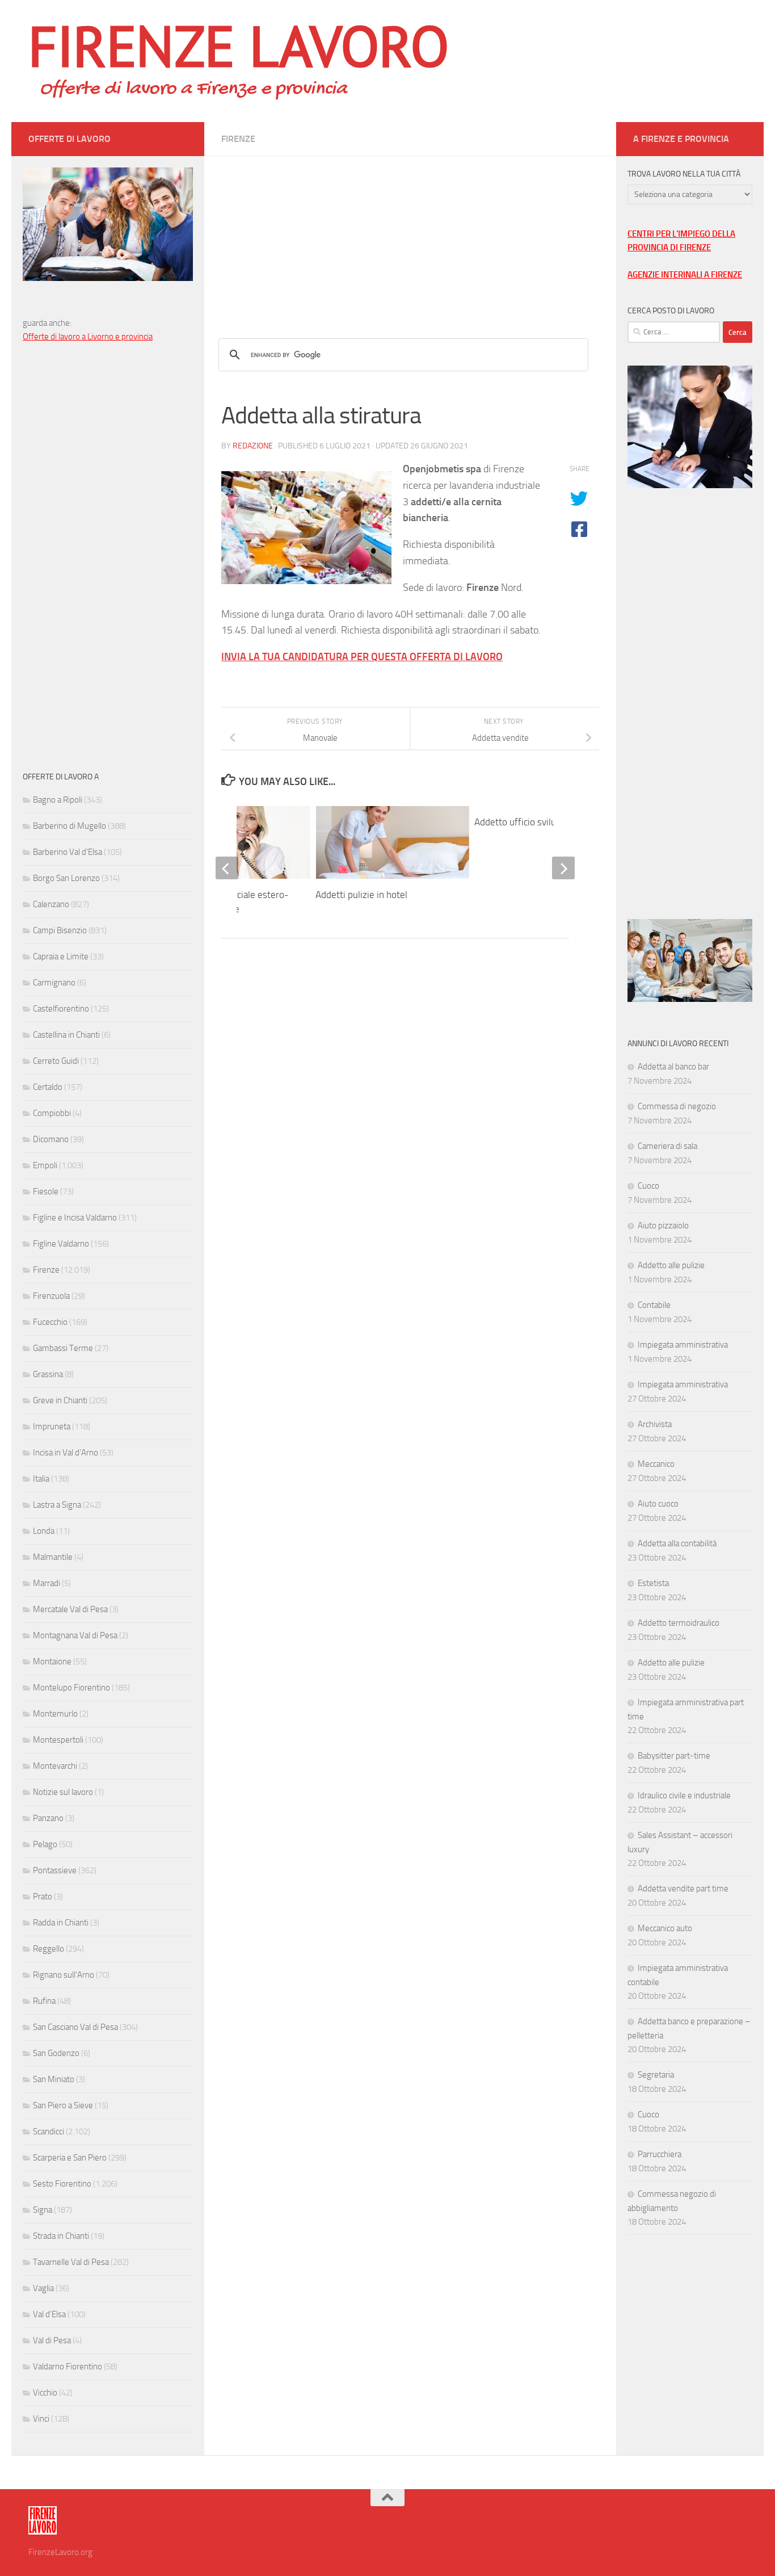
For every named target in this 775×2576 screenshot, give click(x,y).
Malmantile (53, 1557)
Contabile (654, 1305)
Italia (41, 1479)
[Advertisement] (410, 236)
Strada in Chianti (61, 2236)
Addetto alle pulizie (671, 1265)
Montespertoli (58, 1740)
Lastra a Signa (57, 1505)
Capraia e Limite (61, 956)
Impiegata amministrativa (683, 1345)
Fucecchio (50, 1322)
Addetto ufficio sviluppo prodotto (542, 822)
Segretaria (656, 2075)
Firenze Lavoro (239, 45)
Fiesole (46, 1191)
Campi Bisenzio (60, 930)
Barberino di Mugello (70, 826)
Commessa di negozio (677, 1106)
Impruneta (52, 1427)
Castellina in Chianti (66, 1035)
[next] (563, 868)
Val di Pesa (52, 2340)
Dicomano (51, 1139)
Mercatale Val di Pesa (70, 1609)
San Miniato (54, 2079)
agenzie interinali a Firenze (685, 275)
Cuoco (648, 1186)
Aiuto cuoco (658, 1504)
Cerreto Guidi (56, 1061)
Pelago (45, 1844)
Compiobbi (52, 1113)
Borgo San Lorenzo (66, 878)
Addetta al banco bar (673, 1067)
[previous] (227, 868)
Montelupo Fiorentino (71, 1688)
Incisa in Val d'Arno (66, 1453)
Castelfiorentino (61, 1009)
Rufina (44, 2001)
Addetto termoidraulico (679, 1623)
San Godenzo (56, 2053)
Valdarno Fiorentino (68, 2367)
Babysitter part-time (674, 1756)
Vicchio (45, 2393)
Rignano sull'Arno (64, 1975)
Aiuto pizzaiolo (663, 1226)
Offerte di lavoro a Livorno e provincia (88, 337)
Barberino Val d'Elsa (68, 852)
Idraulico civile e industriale (684, 1795)
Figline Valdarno (61, 1244)
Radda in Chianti (61, 1923)
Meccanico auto (665, 1928)
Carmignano (54, 983)
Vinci (41, 2419)
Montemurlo (55, 1714)
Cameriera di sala (667, 1146)
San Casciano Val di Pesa (75, 2027)
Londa (44, 1531)
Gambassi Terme (63, 1348)
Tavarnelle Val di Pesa (71, 2262)
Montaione (52, 1662)
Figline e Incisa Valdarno (75, 1218)
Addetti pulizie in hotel (361, 895)
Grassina (48, 1374)
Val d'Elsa (49, 2314)
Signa (43, 2210)
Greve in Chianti (60, 1400)
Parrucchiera (660, 2154)
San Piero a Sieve (63, 2105)
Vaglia (43, 2288)
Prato (43, 1897)
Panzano (48, 1818)
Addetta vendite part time (683, 1889)
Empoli (45, 1165)
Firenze (238, 139)
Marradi (47, 1583)
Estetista (653, 1583)
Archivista (655, 1424)
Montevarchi (55, 1766)
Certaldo (48, 1087)
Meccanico (656, 1464)
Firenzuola (51, 1296)
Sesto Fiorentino (62, 2184)
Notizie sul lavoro (63, 1792)
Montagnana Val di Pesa (75, 1635)
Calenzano (51, 904)
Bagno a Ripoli (58, 800)
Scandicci (49, 2132)
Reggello (49, 1949)
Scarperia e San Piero (70, 2158)
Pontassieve (55, 1870)
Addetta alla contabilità (677, 1543)
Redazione (253, 446)
